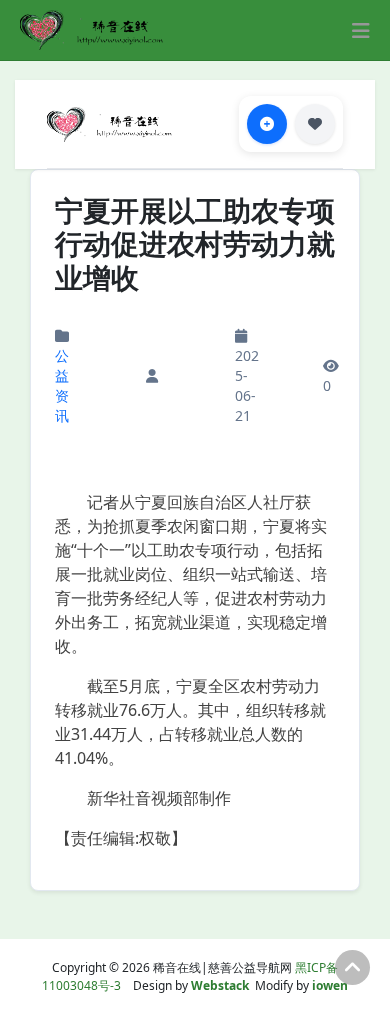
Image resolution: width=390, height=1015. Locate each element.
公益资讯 (62, 385)
